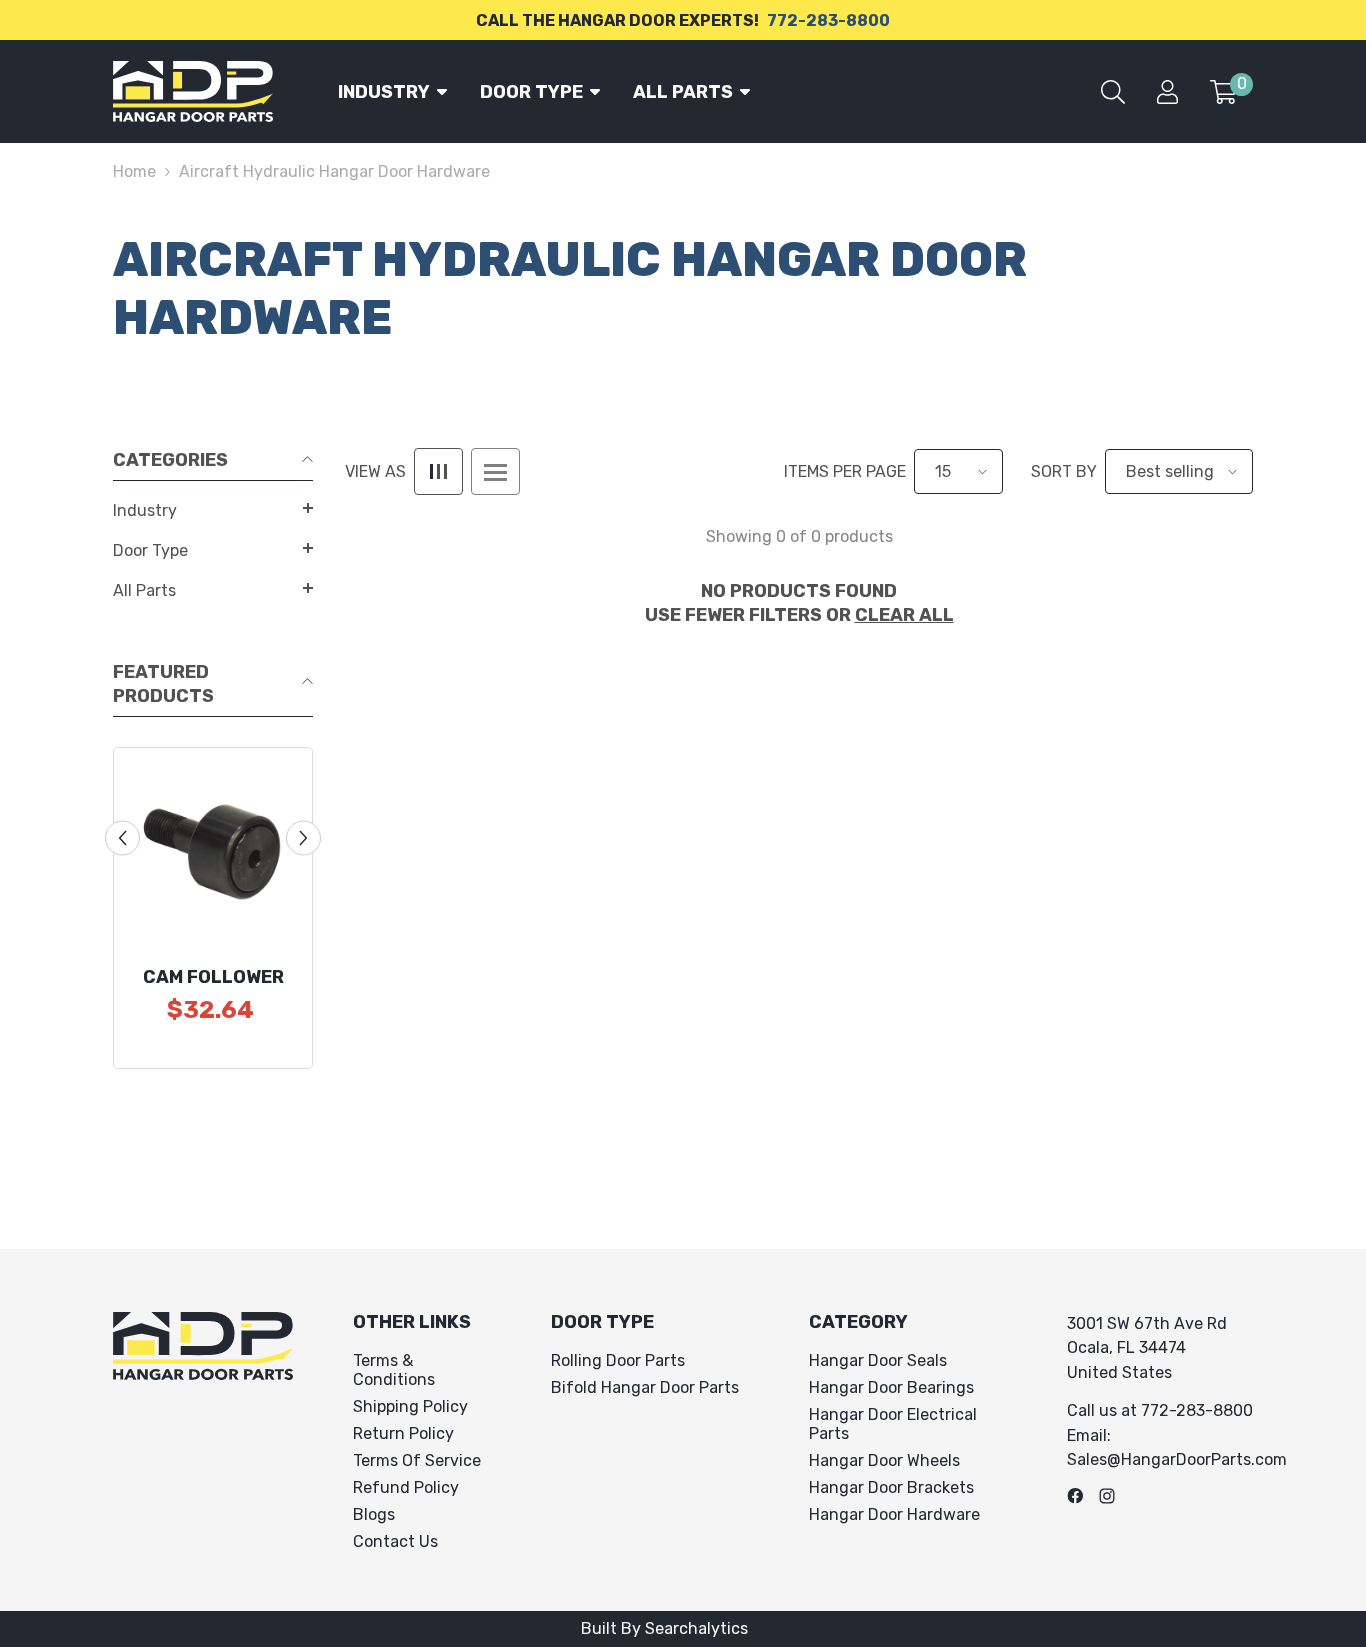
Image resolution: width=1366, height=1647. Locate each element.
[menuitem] (213, 511)
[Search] (1113, 92)
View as (375, 471)
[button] (213, 508)
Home (134, 171)
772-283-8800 (828, 20)
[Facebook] (1075, 1496)
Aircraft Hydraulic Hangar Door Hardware (334, 171)
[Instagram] (1107, 1496)
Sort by (1064, 471)
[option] (213, 908)
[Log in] (1167, 92)
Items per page (845, 471)
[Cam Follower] (213, 847)
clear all (904, 615)
